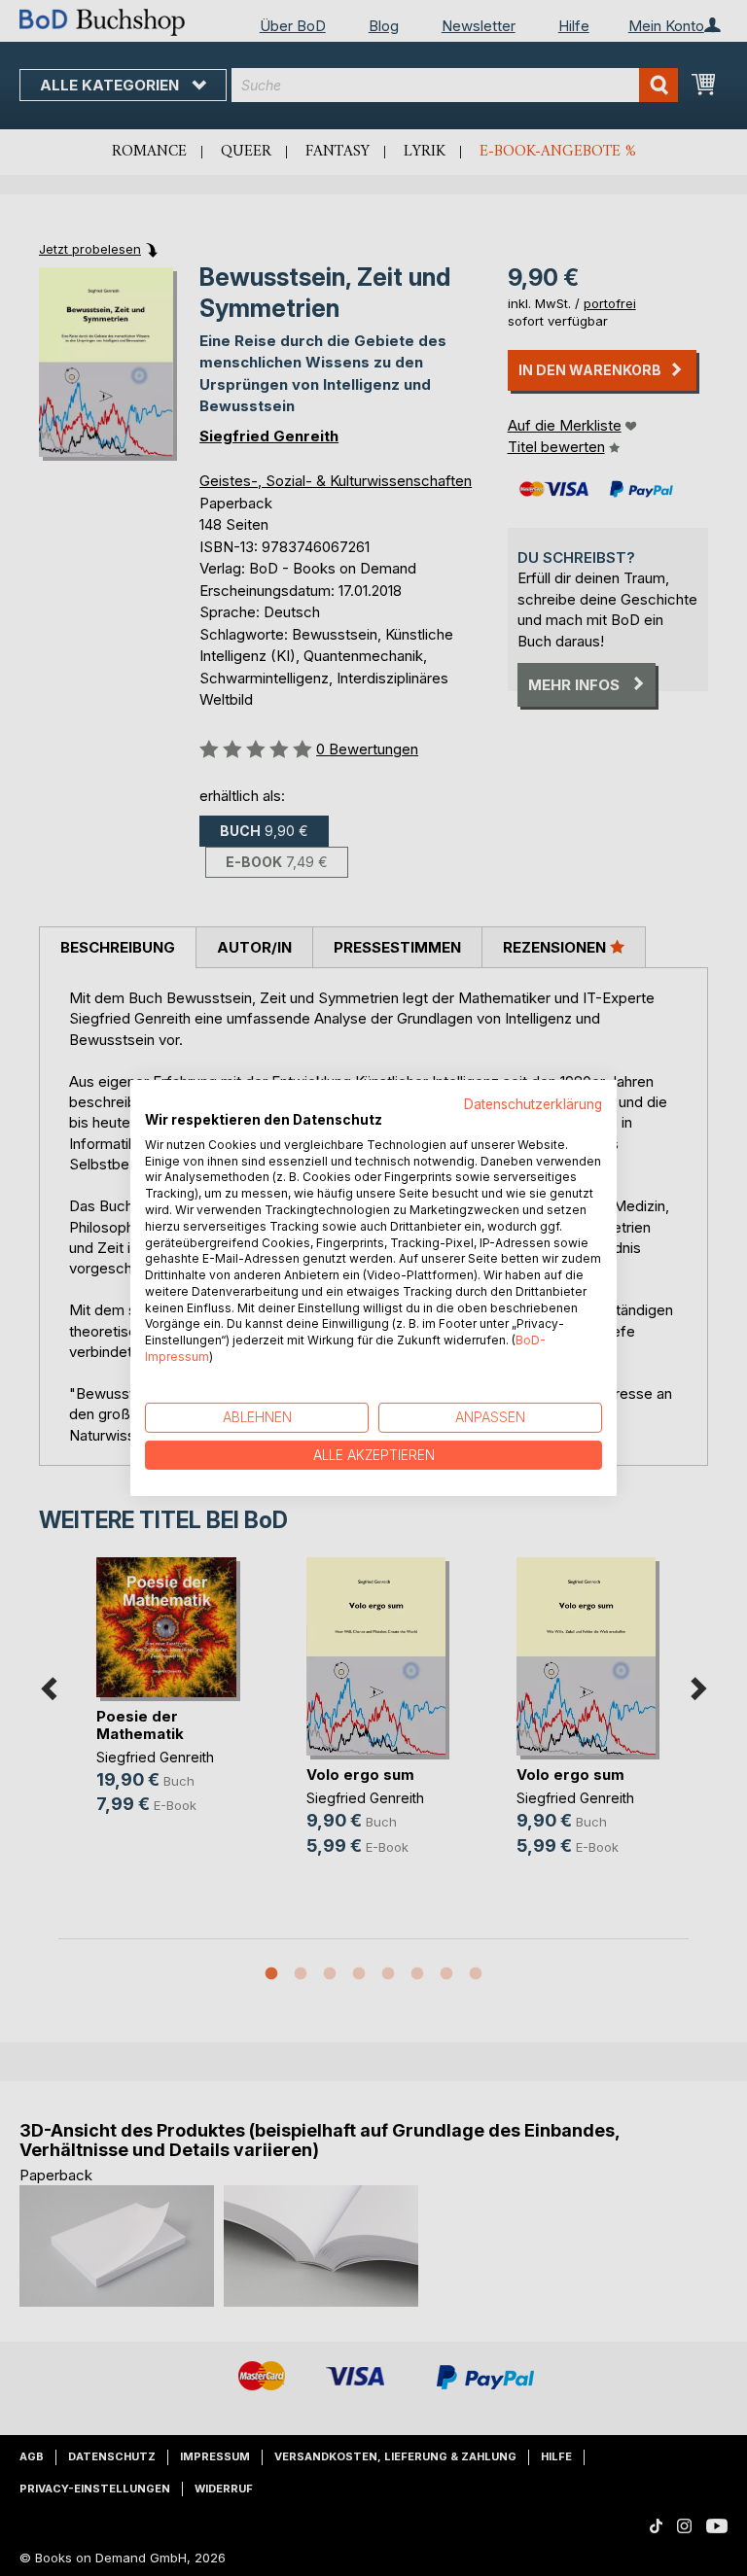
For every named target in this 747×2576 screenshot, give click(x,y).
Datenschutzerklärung (533, 1104)
